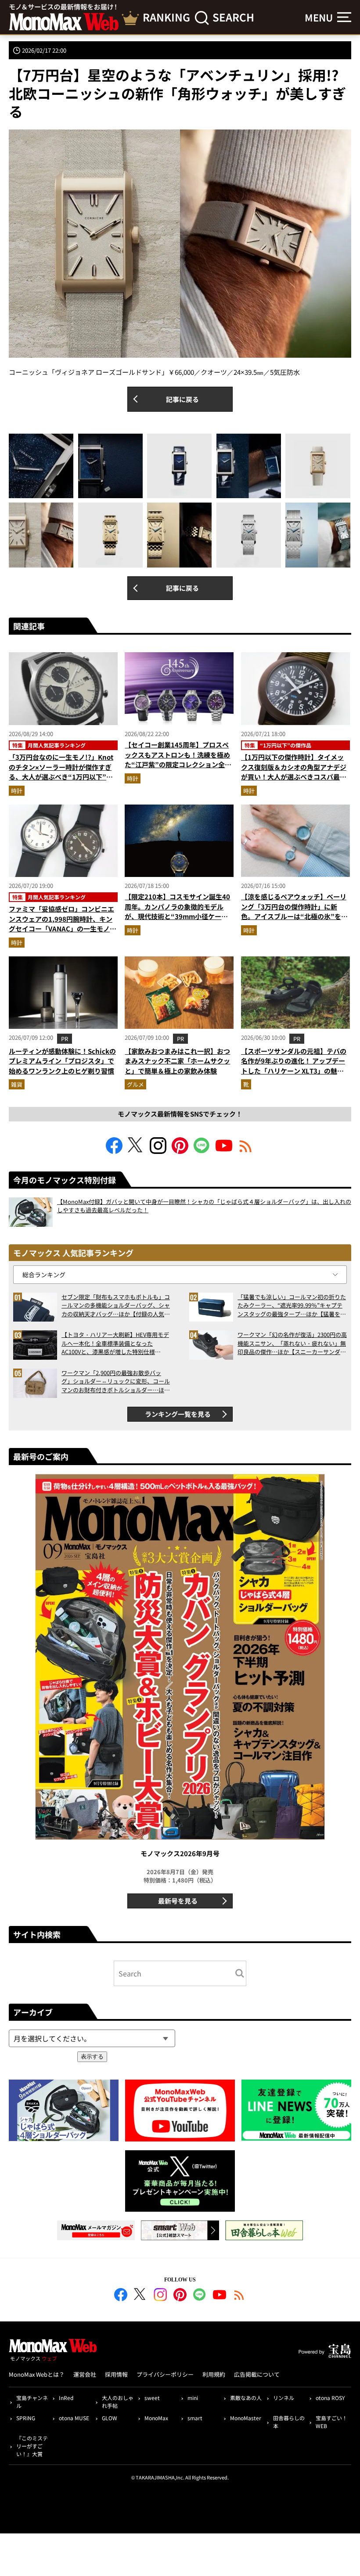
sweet (152, 2398)
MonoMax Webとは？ (37, 2374)
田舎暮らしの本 (289, 2422)
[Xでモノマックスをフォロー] (136, 1151)
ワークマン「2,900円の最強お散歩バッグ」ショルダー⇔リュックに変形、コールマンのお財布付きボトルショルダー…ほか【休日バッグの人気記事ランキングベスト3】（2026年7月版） (116, 1381)
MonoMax (156, 2418)
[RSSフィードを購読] (246, 1151)
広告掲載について (257, 2374)
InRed (66, 2398)
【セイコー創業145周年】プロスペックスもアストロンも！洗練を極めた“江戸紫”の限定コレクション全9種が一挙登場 (177, 760)
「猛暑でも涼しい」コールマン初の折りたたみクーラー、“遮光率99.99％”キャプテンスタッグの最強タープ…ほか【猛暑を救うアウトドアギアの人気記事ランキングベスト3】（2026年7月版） (292, 1306)
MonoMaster (246, 2418)
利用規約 (214, 2374)
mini (193, 2398)
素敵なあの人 (246, 2398)
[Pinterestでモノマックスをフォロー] (180, 1151)
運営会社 (85, 2374)
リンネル (284, 2398)
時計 (17, 791)
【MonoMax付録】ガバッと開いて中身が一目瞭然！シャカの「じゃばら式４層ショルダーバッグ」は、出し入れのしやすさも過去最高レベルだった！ (204, 1206)
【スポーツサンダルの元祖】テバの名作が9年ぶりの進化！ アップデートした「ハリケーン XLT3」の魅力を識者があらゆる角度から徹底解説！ (294, 1071)
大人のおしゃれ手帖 (118, 2402)
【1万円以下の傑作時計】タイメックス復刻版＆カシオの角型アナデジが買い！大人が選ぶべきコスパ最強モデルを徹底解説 (294, 772)
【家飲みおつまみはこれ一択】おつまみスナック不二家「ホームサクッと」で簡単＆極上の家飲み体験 (177, 1061)
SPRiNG (26, 2418)
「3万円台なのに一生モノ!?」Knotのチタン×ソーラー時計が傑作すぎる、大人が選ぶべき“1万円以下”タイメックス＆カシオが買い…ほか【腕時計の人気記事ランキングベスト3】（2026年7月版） (61, 782)
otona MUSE (74, 2418)
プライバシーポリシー (165, 2374)
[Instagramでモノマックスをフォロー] (158, 1151)
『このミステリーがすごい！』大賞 (32, 2446)
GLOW (110, 2418)
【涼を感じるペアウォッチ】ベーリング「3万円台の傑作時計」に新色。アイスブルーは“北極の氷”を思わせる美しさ (294, 911)
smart (195, 2418)
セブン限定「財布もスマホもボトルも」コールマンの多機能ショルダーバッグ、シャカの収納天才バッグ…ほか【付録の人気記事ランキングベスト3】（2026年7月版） (116, 1306)
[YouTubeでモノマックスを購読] (224, 1151)
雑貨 (17, 1084)
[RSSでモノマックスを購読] (239, 2296)
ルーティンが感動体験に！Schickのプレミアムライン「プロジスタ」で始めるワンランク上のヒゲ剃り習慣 (62, 1061)
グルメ (135, 1084)
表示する (92, 2057)
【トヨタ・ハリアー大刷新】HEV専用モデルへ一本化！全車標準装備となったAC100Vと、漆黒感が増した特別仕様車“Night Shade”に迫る (115, 1343)
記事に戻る (182, 399)
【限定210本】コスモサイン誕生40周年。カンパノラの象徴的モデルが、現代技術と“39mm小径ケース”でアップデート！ (178, 911)
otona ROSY (330, 2398)
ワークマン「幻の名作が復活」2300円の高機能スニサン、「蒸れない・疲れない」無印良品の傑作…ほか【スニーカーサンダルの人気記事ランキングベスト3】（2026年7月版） (292, 1343)
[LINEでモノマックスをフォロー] (202, 1151)
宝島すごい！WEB (331, 2422)
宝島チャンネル (32, 2402)
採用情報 (116, 2374)
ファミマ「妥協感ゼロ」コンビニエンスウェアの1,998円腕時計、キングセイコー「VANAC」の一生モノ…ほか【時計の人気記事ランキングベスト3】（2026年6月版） (63, 929)
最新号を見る (178, 1901)
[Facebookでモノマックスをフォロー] (114, 1151)
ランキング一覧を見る (178, 1414)
